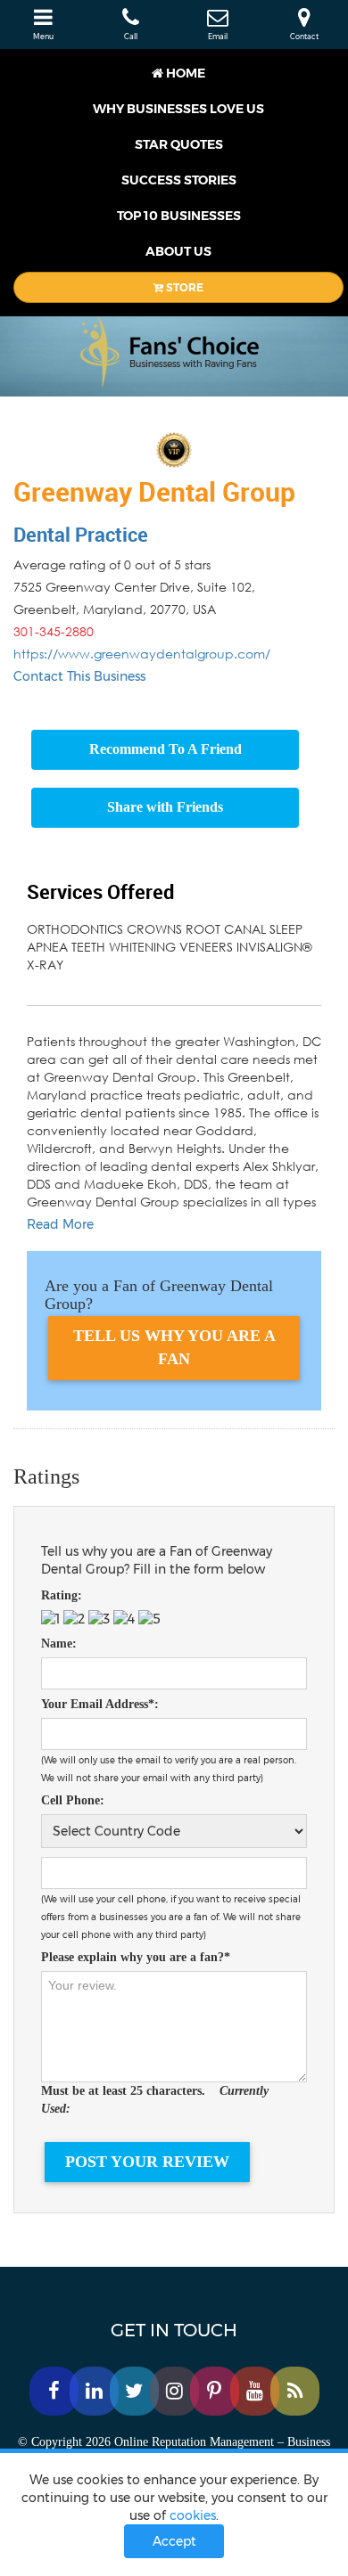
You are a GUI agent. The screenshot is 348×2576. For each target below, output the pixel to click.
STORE (183, 287)
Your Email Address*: (100, 1704)
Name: (59, 1644)
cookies (193, 2515)
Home (184, 73)
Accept (174, 2541)
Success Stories (179, 180)
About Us (178, 251)
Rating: (62, 1595)
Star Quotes (179, 144)
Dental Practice (81, 534)
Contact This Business (79, 676)
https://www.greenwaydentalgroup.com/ (142, 654)
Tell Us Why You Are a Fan (174, 1347)
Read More (60, 1224)
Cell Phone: (73, 1800)
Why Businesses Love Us (178, 109)
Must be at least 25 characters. (155, 2100)
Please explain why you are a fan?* (136, 1957)
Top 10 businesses (179, 216)
